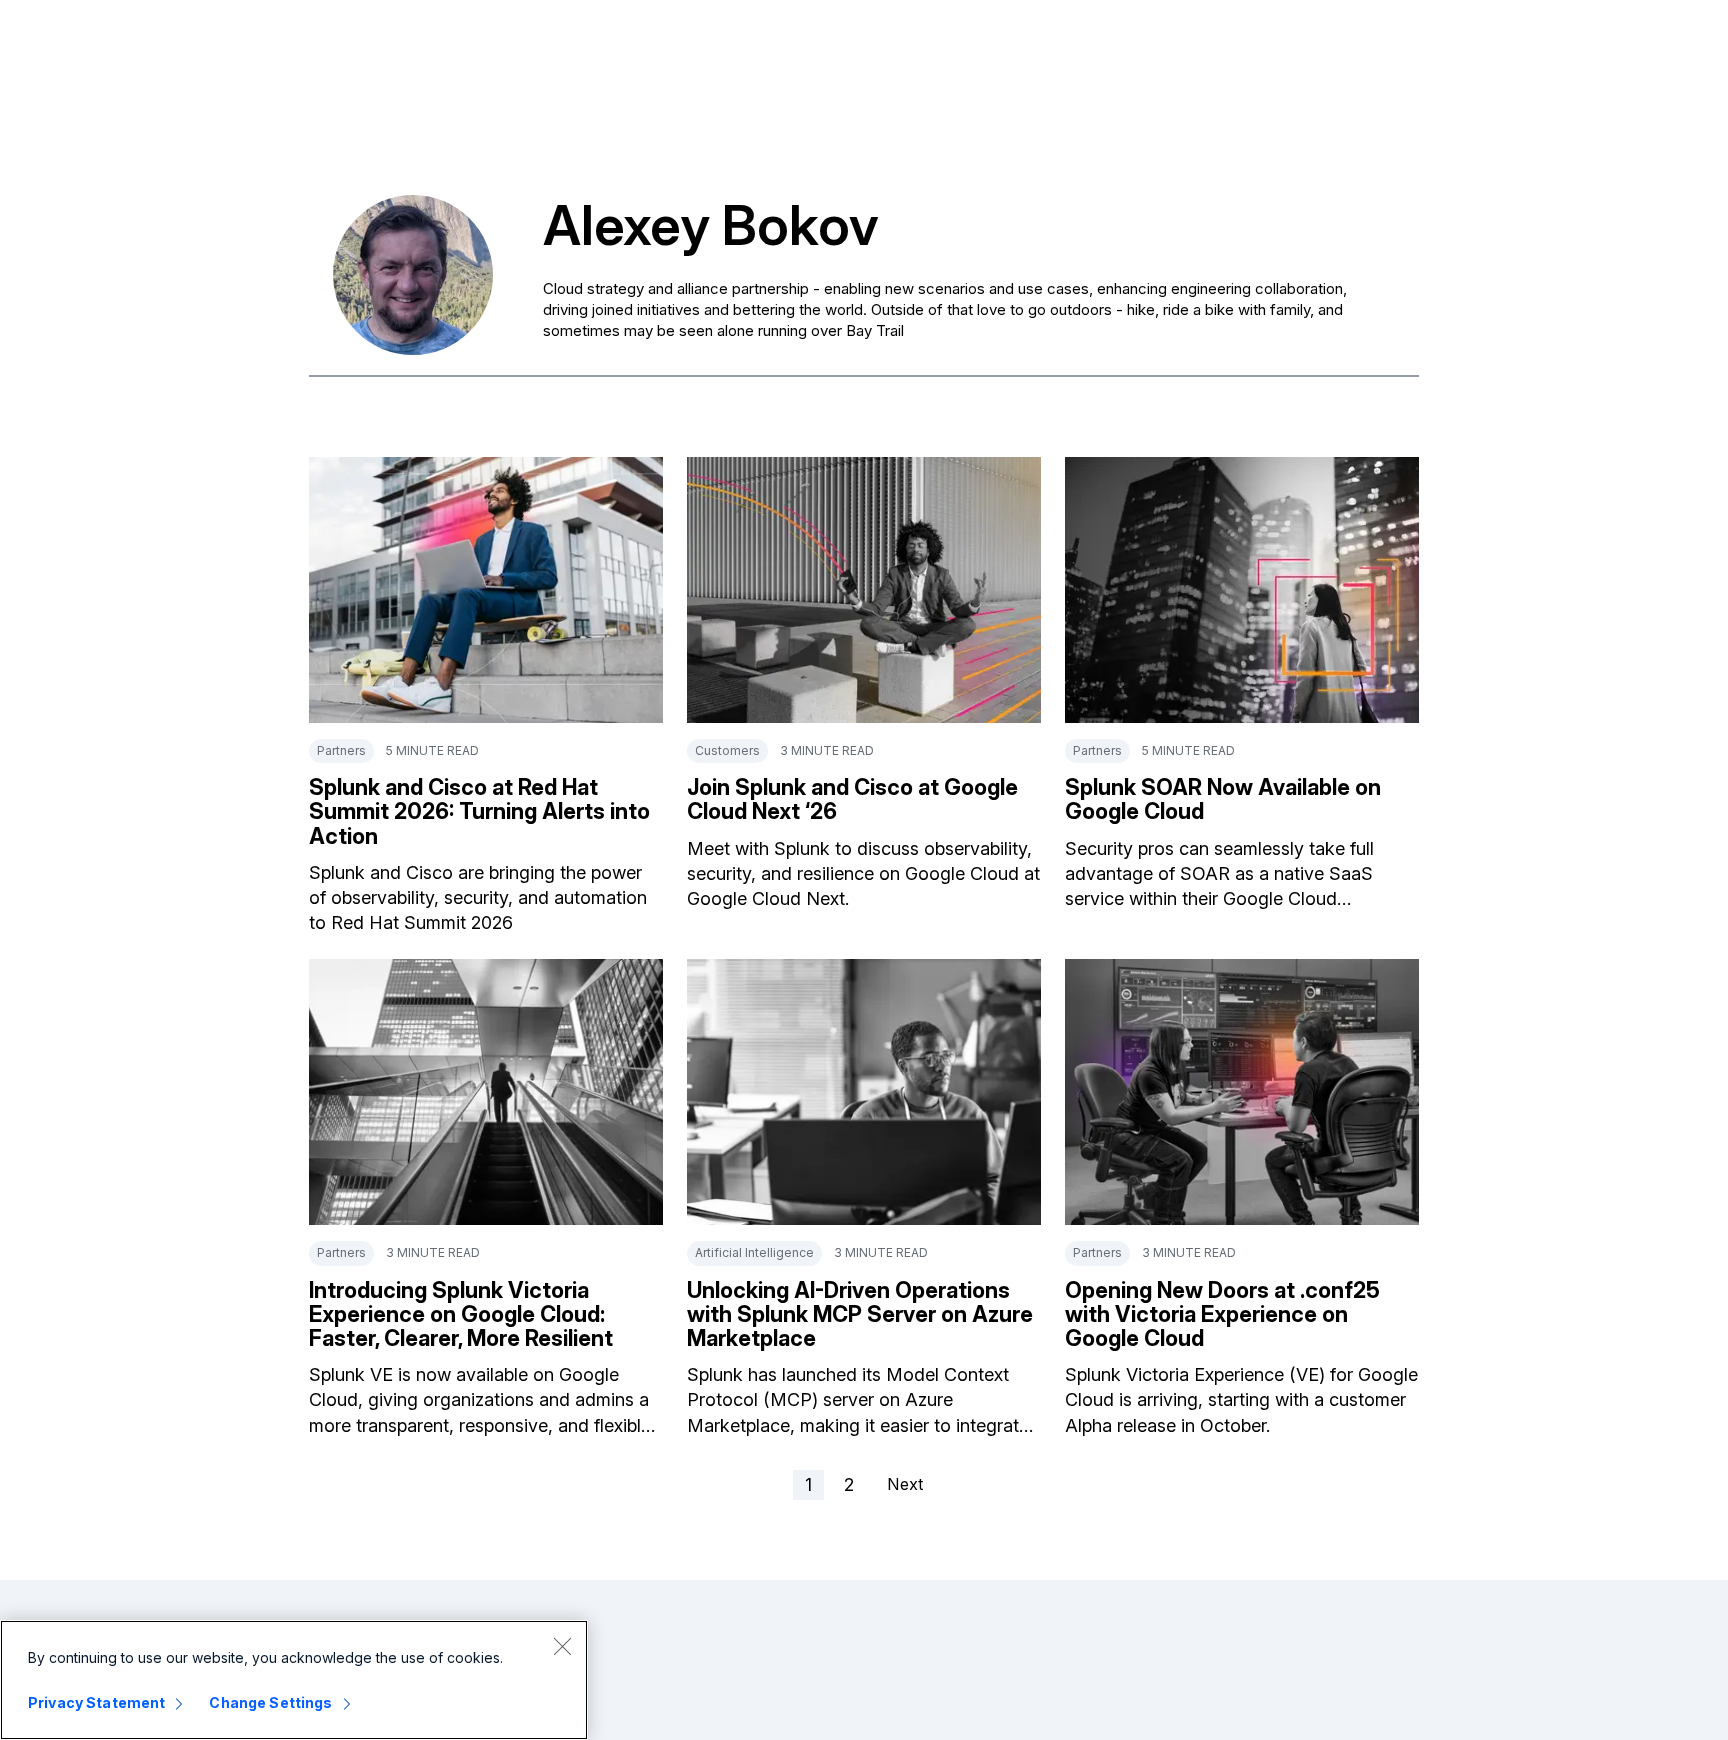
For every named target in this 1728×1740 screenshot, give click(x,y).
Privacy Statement (96, 1702)
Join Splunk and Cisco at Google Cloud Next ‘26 (852, 799)
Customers (727, 750)
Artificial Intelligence (754, 1252)
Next (905, 1484)
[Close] (562, 1646)
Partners (341, 750)
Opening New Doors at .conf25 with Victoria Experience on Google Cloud (1222, 1314)
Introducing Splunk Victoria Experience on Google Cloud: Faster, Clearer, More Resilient (461, 1314)
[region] (294, 1680)
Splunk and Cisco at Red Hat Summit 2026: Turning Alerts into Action (479, 811)
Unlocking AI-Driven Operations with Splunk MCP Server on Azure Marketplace (860, 1314)
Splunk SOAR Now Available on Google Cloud (1223, 799)
